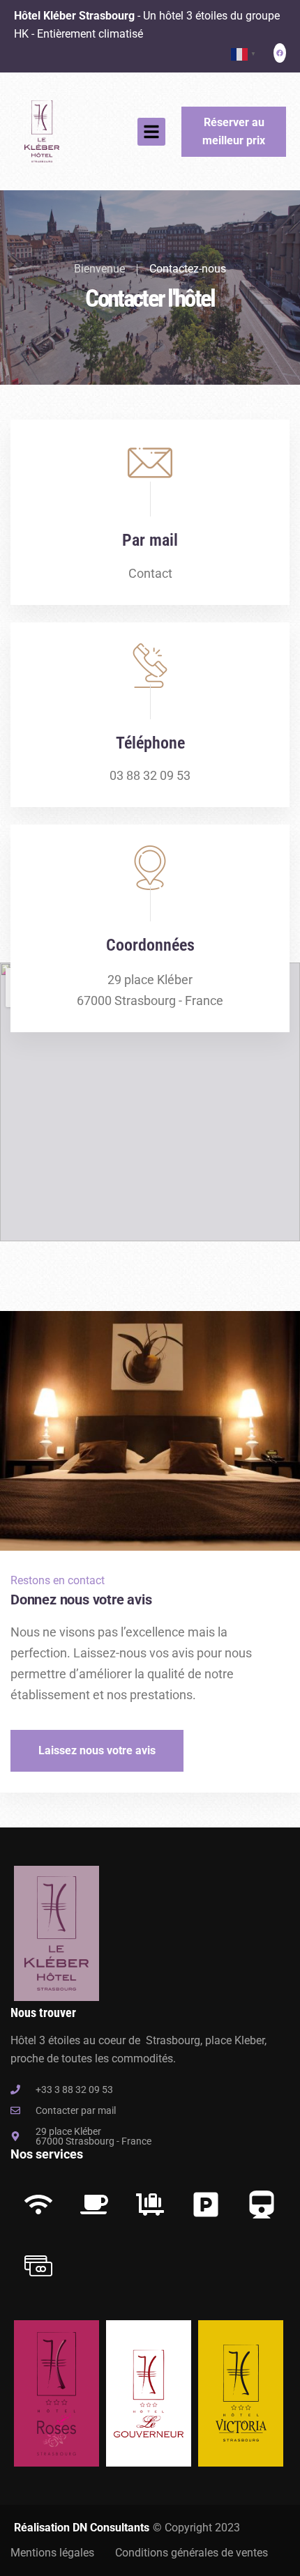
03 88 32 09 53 (150, 775)
